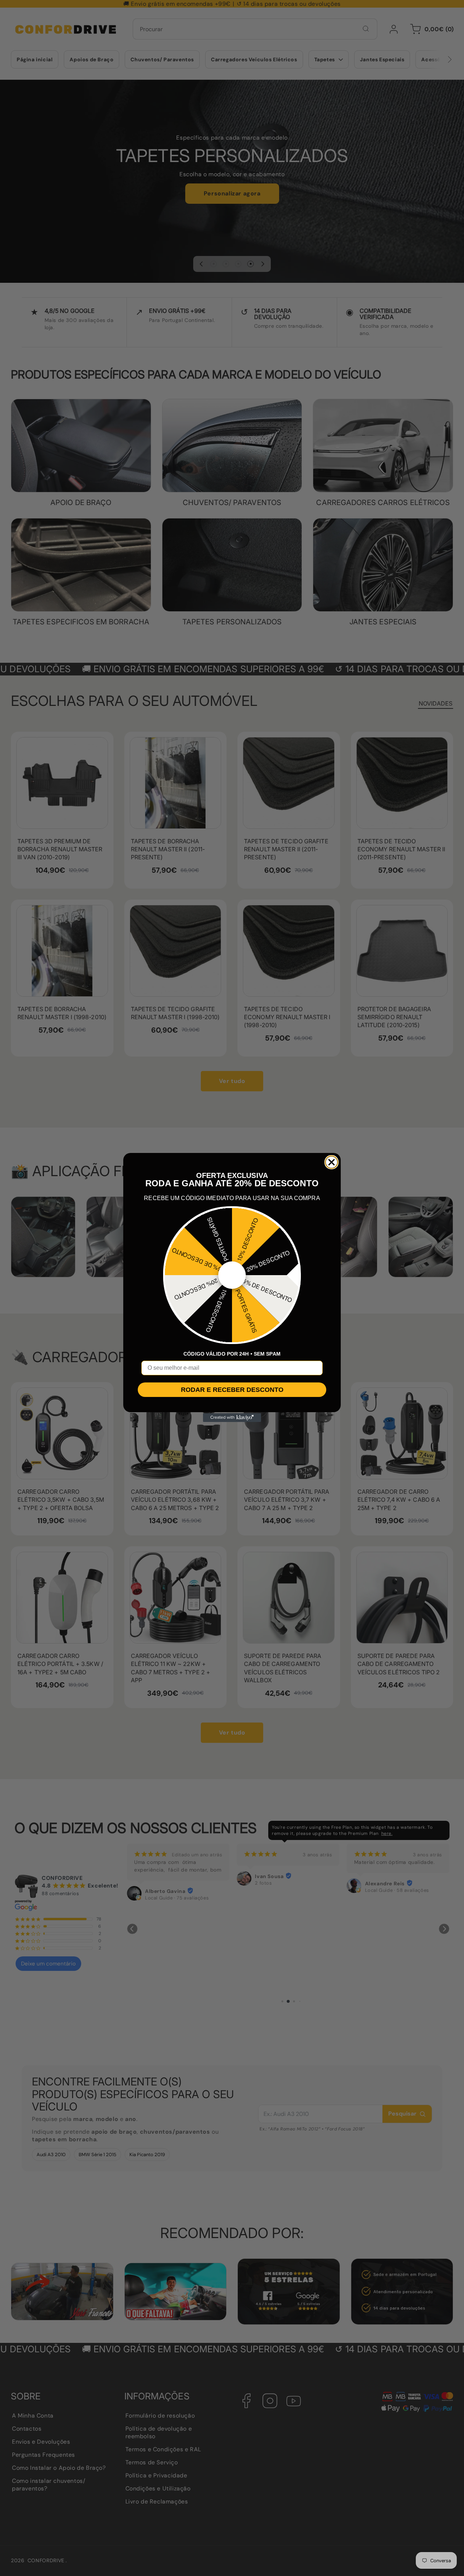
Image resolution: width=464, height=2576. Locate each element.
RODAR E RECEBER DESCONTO (232, 1390)
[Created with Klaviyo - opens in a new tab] (232, 1418)
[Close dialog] (332, 1162)
